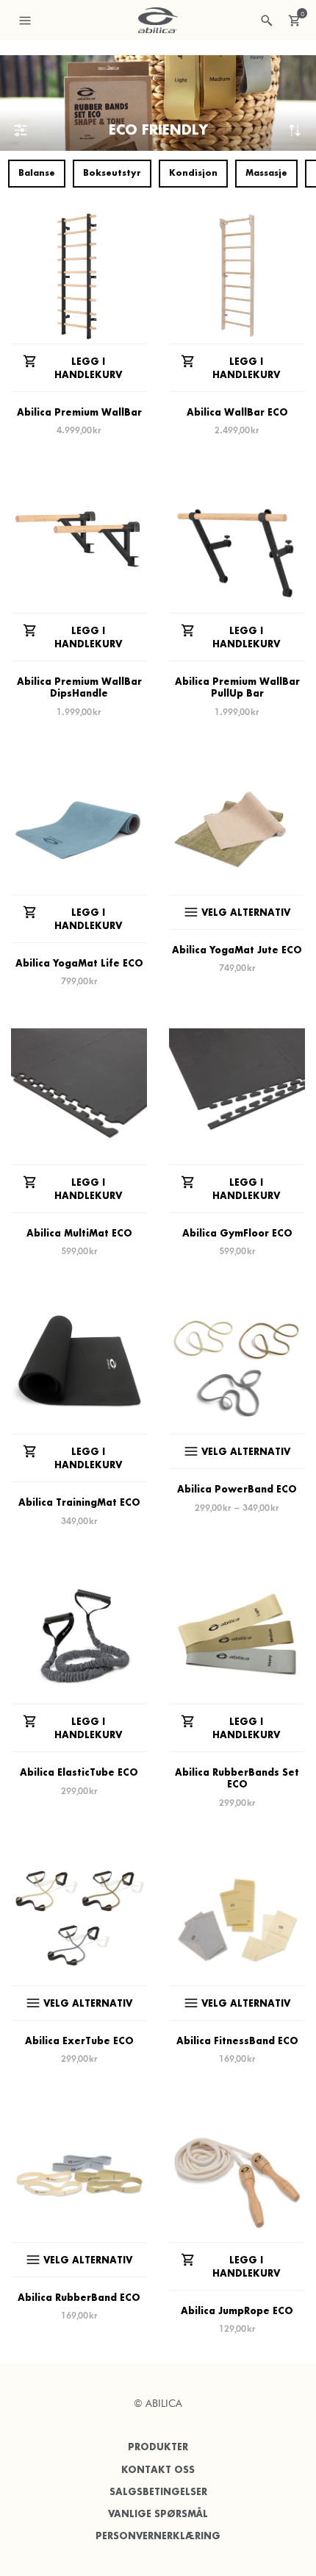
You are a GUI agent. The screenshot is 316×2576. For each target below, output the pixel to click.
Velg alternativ (246, 912)
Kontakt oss (158, 2470)
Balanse (37, 173)
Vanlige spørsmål (158, 2514)
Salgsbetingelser (158, 2492)
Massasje (266, 173)
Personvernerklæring (158, 2536)
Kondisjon (193, 173)
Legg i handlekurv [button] (88, 368)
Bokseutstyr (112, 173)
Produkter (158, 2447)
